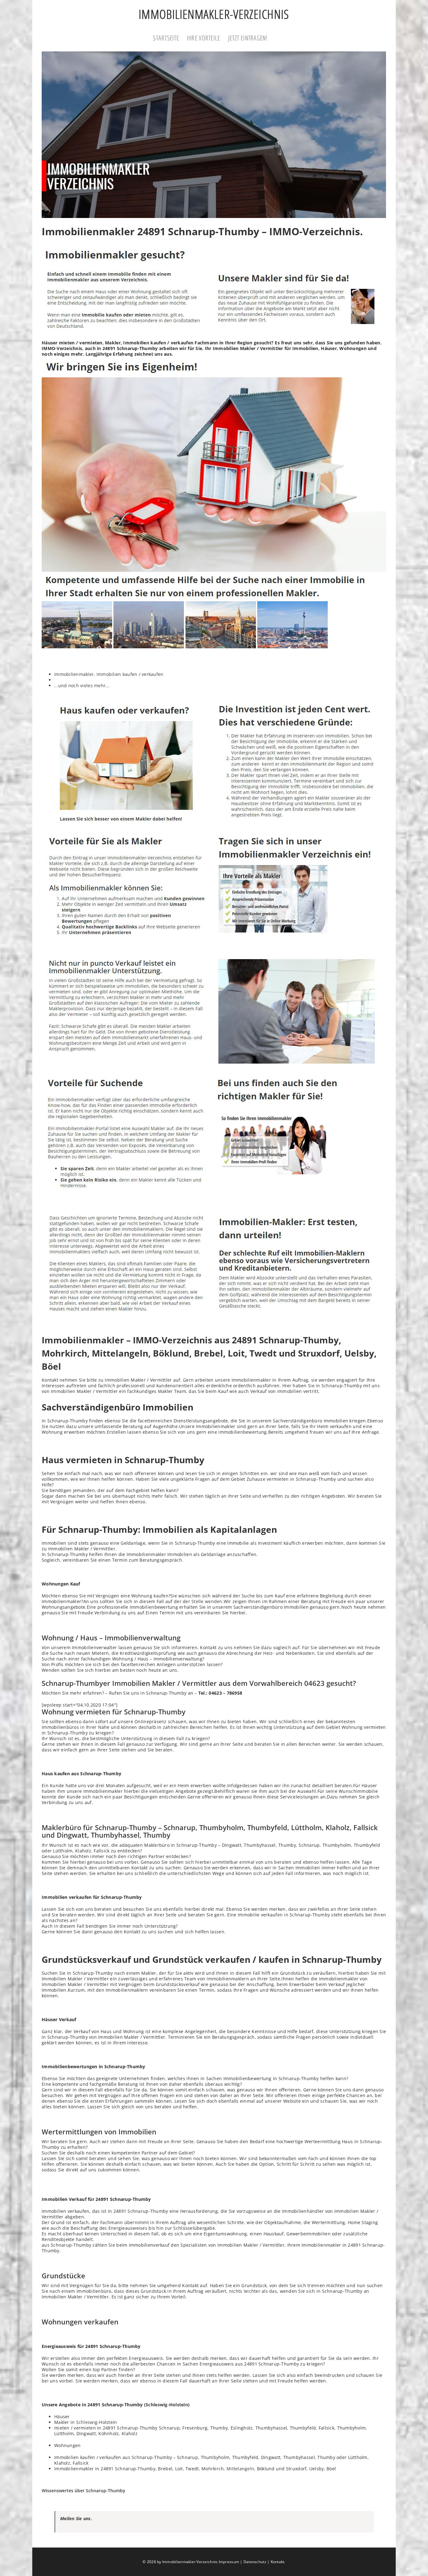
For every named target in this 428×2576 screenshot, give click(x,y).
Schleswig (87, 2422)
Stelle (198, 1601)
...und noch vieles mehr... (82, 685)
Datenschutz (255, 2562)
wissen (360, 1473)
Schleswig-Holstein (167, 2405)
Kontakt (278, 2562)
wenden (214, 1601)
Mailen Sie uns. (76, 2518)
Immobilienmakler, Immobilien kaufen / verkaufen (109, 674)
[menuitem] (170, 39)
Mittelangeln (240, 2469)
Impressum (229, 2562)
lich (298, 1721)
